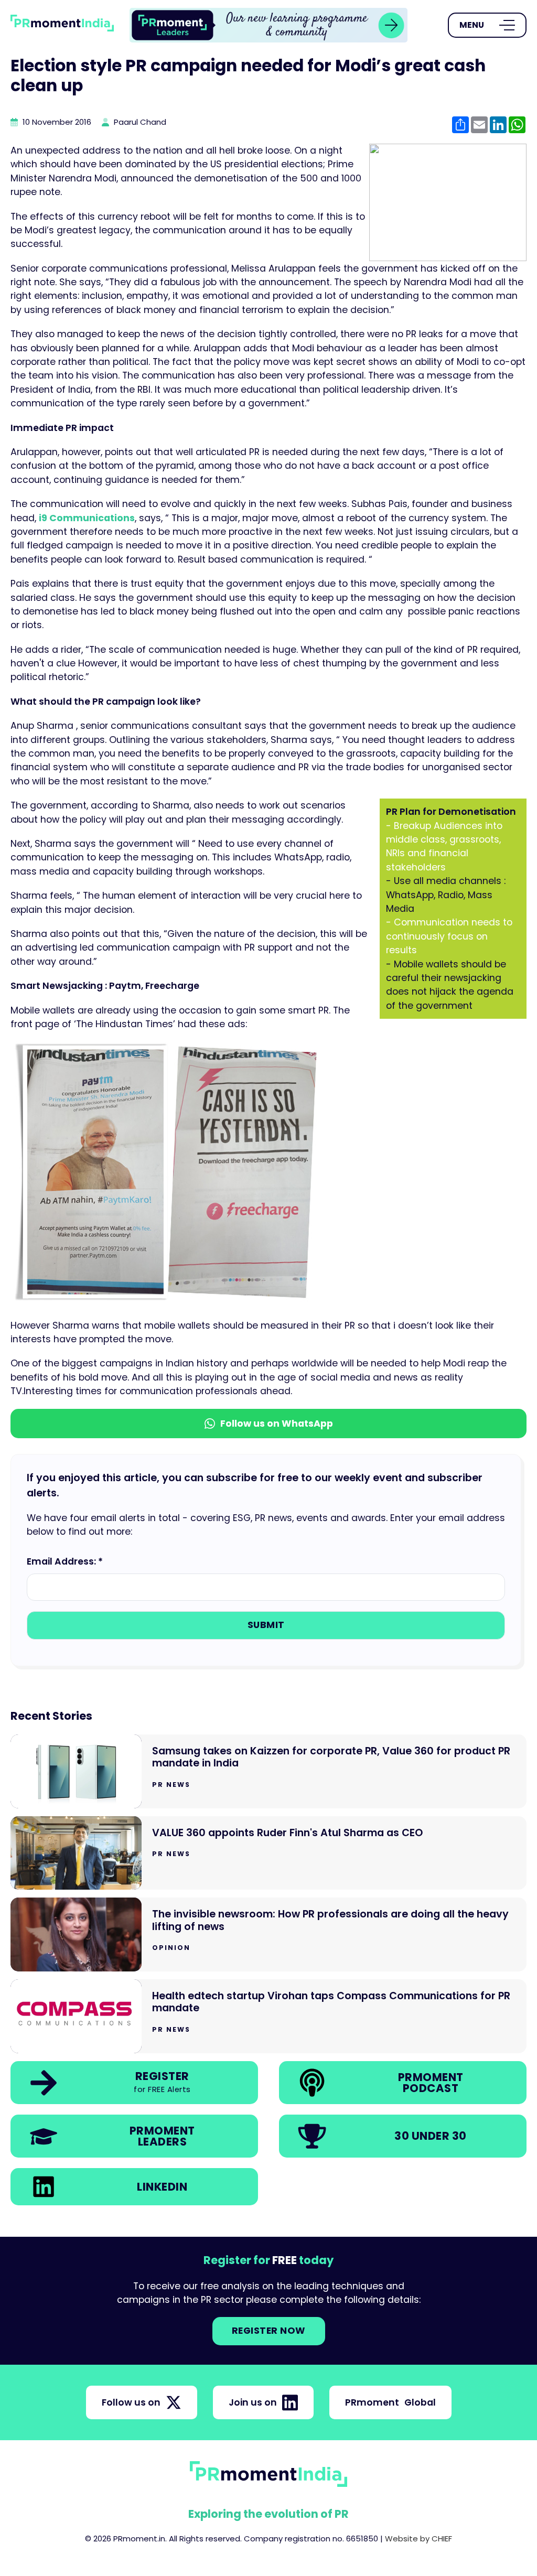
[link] (268, 25)
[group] (268, 25)
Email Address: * (65, 1561)
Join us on (253, 2402)
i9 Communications (87, 518)
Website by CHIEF (418, 2539)
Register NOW (269, 2331)
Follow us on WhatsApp (277, 1424)
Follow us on (131, 2402)
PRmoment (390, 2402)
